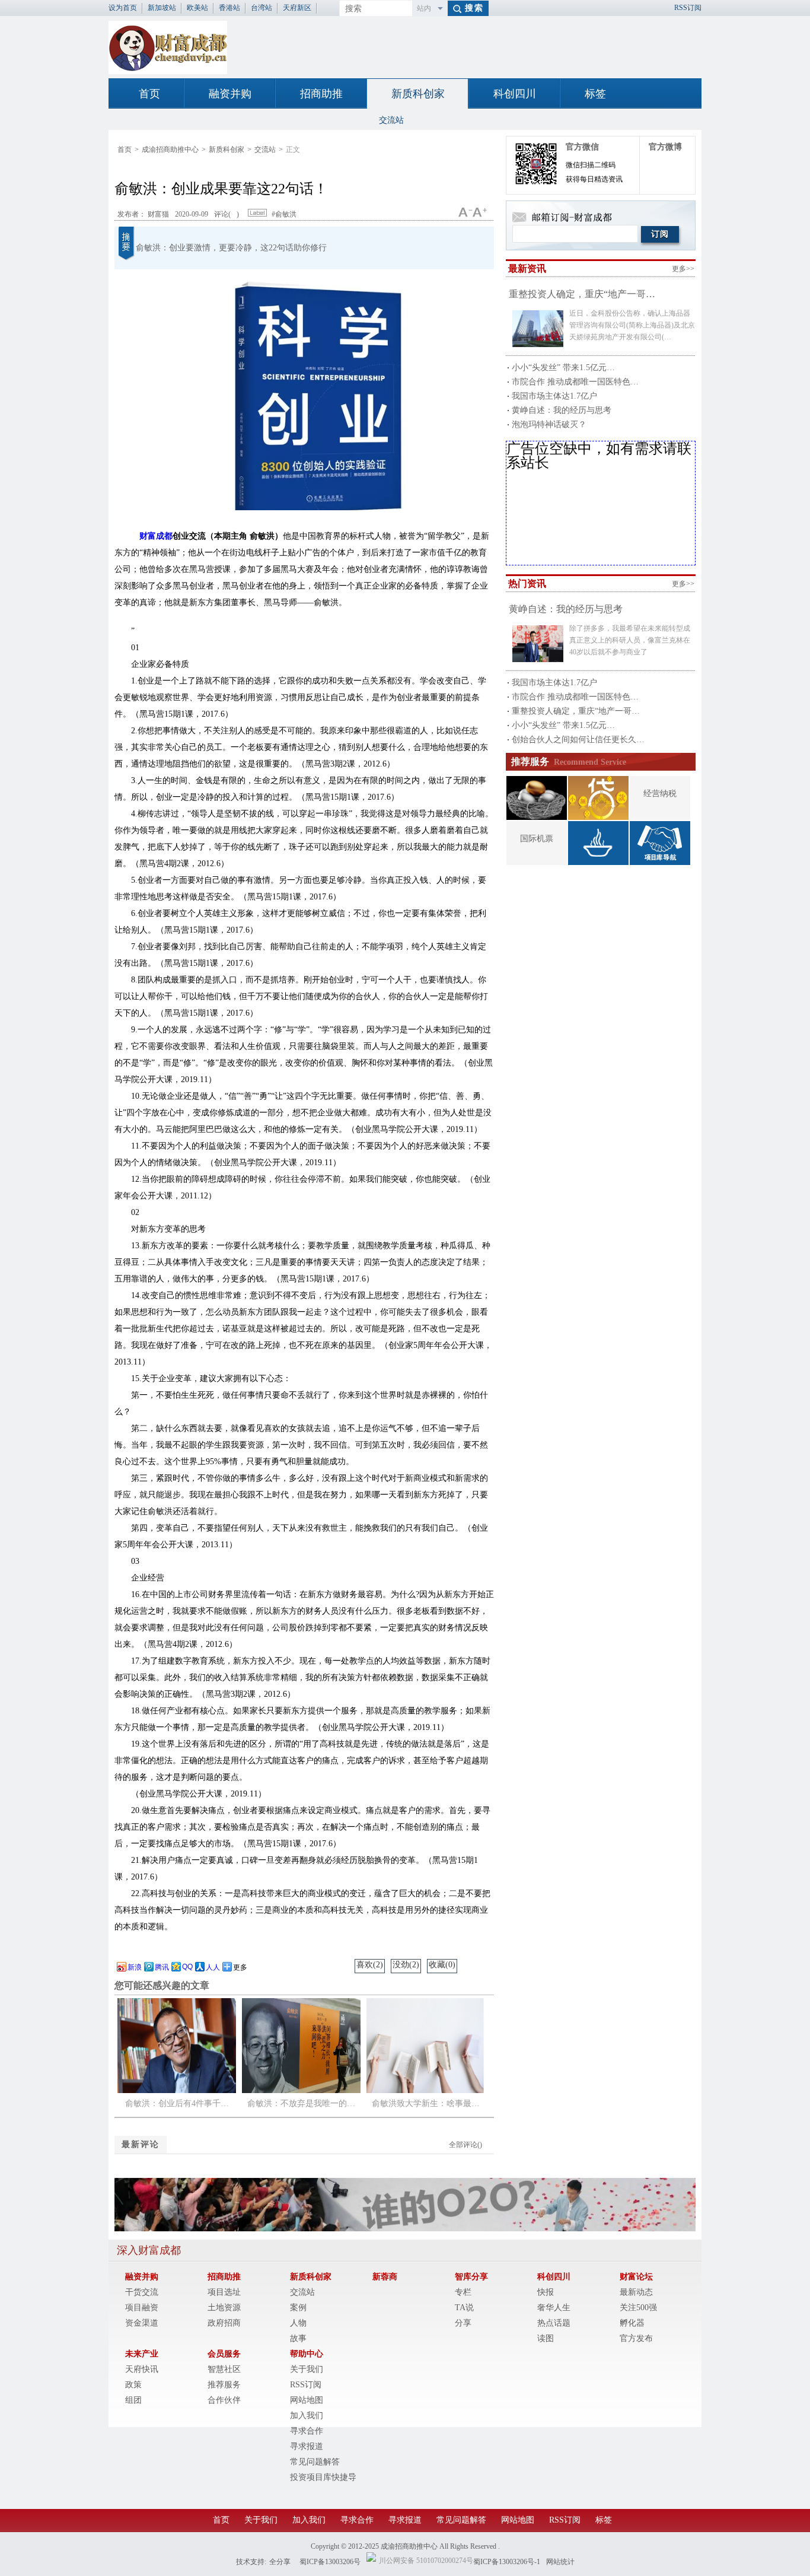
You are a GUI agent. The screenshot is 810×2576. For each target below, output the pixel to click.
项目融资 (142, 2308)
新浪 (135, 1967)
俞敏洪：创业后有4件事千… (177, 2103)
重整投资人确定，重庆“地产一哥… (582, 294)
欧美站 (197, 8)
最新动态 (636, 2292)
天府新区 (297, 8)
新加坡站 (162, 8)
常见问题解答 (315, 2462)
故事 (298, 2338)
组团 (133, 2400)
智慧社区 (224, 2369)
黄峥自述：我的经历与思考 (562, 410)
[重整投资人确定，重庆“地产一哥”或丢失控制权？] (538, 329)
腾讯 (162, 1967)
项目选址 (224, 2292)
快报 (546, 2292)
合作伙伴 (224, 2400)
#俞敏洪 (283, 214)
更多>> (683, 269)
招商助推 (321, 94)
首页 (149, 94)
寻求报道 (307, 2446)
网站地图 (307, 2400)
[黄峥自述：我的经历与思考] (538, 644)
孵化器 (632, 2323)
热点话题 (554, 2323)
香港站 (229, 8)
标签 (595, 94)
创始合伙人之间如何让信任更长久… (578, 740)
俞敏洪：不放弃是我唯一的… (301, 2103)
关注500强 (638, 2308)
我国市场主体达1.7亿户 (554, 396)
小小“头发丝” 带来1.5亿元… (563, 368)
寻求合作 (307, 2431)
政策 (133, 2385)
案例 (298, 2308)
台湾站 (262, 8)
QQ (187, 1967)
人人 (213, 1967)
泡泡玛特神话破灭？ (549, 424)
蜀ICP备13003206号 (330, 2562)
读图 (546, 2338)
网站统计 (560, 2562)
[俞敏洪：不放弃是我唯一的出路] (301, 2090)
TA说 (464, 2308)
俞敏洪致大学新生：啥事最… (426, 2103)
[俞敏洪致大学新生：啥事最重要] (426, 2090)
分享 (463, 2323)
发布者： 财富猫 (143, 214)
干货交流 (142, 2292)
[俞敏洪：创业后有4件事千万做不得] (177, 2090)
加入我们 (307, 2416)
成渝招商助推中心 (170, 150)
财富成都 (156, 536)
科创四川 (515, 94)
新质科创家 (418, 94)
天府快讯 (142, 2369)
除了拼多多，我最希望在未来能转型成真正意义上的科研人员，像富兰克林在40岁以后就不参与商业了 (630, 640)
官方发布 (636, 2338)
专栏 (463, 2292)
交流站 (391, 120)
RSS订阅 (688, 8)
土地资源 (224, 2308)
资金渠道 (142, 2323)
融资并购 (230, 94)
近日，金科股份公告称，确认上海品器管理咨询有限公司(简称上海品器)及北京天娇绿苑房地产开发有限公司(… (632, 325)
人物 (298, 2323)
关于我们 (307, 2369)
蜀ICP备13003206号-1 (507, 2562)
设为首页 (123, 8)
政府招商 (224, 2323)
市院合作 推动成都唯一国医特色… (575, 382)
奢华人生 (554, 2308)
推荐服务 (224, 2385)
